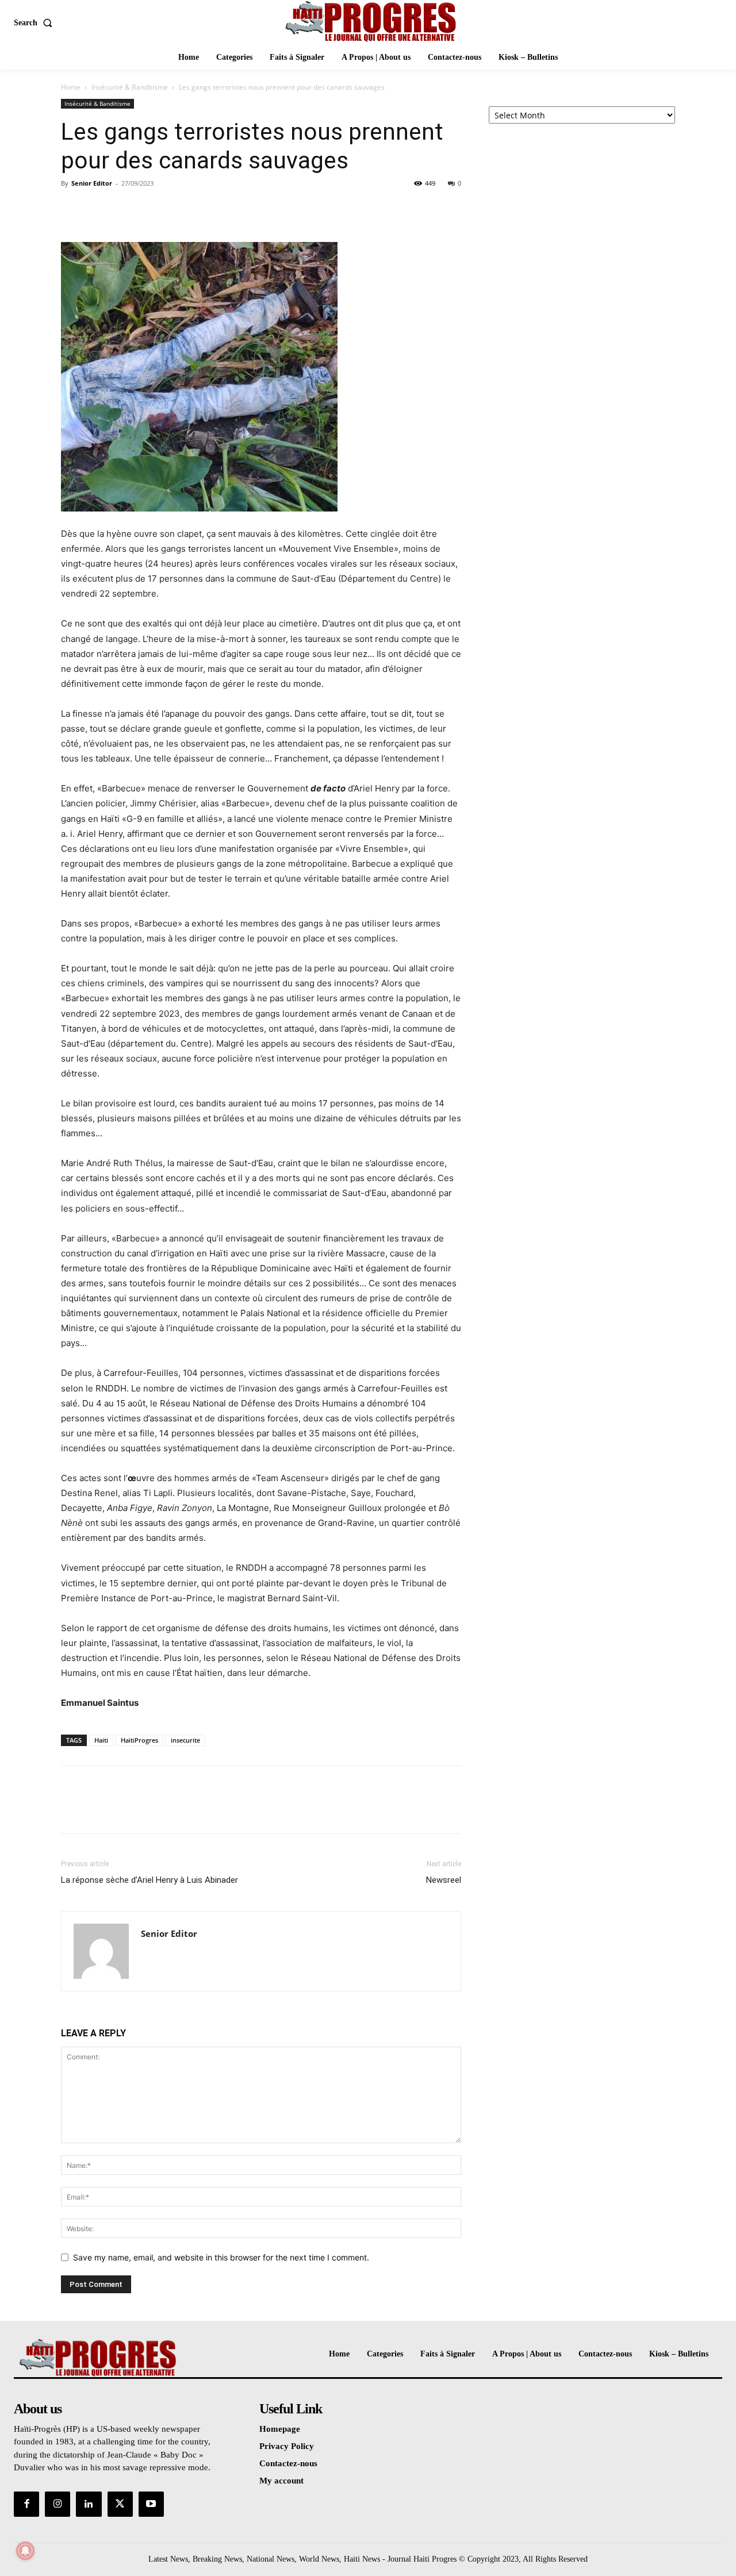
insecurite (185, 1740)
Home (71, 87)
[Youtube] (151, 2504)
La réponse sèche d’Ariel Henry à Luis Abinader (149, 1880)
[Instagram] (57, 2504)
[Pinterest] (125, 209)
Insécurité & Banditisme (130, 87)
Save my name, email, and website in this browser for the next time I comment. (221, 2257)
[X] (99, 209)
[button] (35, 23)
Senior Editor (92, 183)
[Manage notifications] (25, 2551)
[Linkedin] (89, 2504)
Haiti (101, 1740)
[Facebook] (72, 209)
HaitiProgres (139, 1740)
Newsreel (444, 1880)
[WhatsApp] (152, 209)
